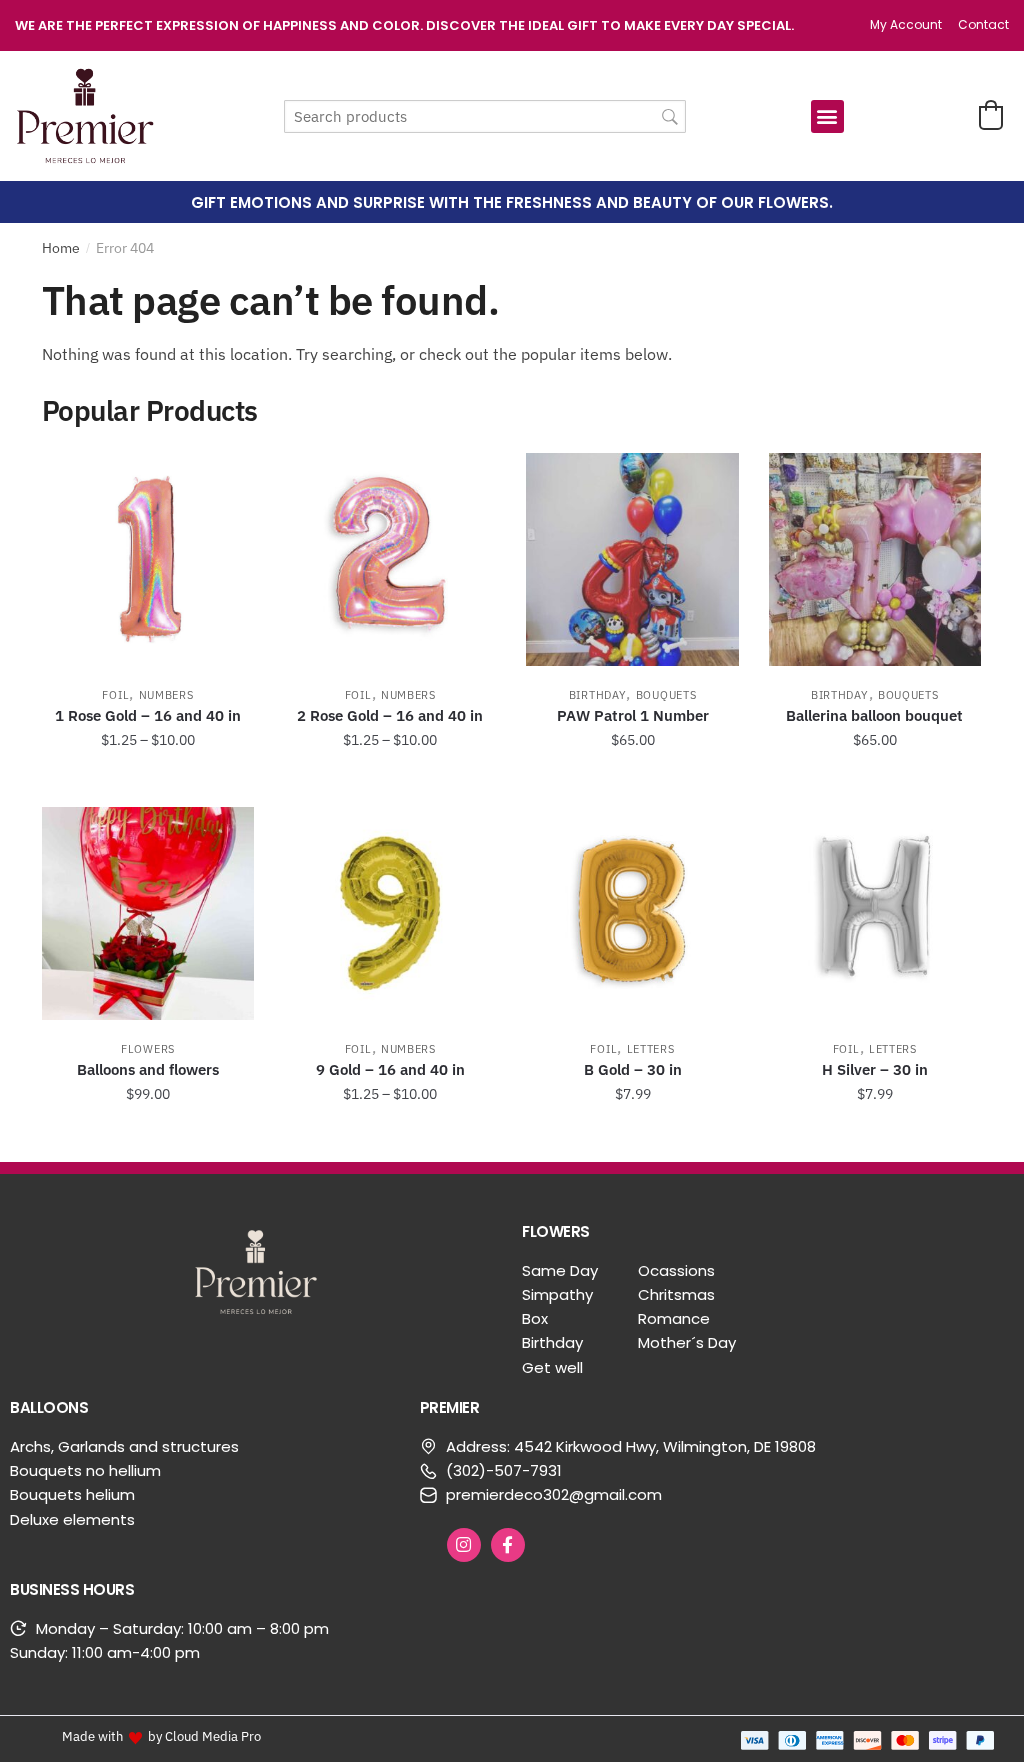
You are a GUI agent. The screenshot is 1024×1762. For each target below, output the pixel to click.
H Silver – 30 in (875, 1069)
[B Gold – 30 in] (632, 913)
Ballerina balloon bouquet (874, 715)
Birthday (598, 695)
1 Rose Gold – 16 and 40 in (148, 715)
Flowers (148, 1049)
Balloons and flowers (148, 1069)
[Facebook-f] (508, 1545)
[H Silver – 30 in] (875, 913)
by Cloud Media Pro (204, 1736)
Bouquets (666, 695)
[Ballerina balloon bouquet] (875, 559)
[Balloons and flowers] (148, 913)
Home (61, 248)
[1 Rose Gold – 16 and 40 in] (148, 559)
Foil (115, 695)
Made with (92, 1736)
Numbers (166, 695)
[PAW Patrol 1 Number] (632, 559)
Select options (148, 784)
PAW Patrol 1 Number (633, 715)
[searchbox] (485, 116)
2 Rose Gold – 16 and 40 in (390, 715)
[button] (827, 116)
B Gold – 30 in (633, 1069)
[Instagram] (464, 1545)
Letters (651, 1049)
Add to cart (633, 784)
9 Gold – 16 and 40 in (390, 1069)
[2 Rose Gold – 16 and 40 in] (390, 559)
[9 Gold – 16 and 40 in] (390, 913)
